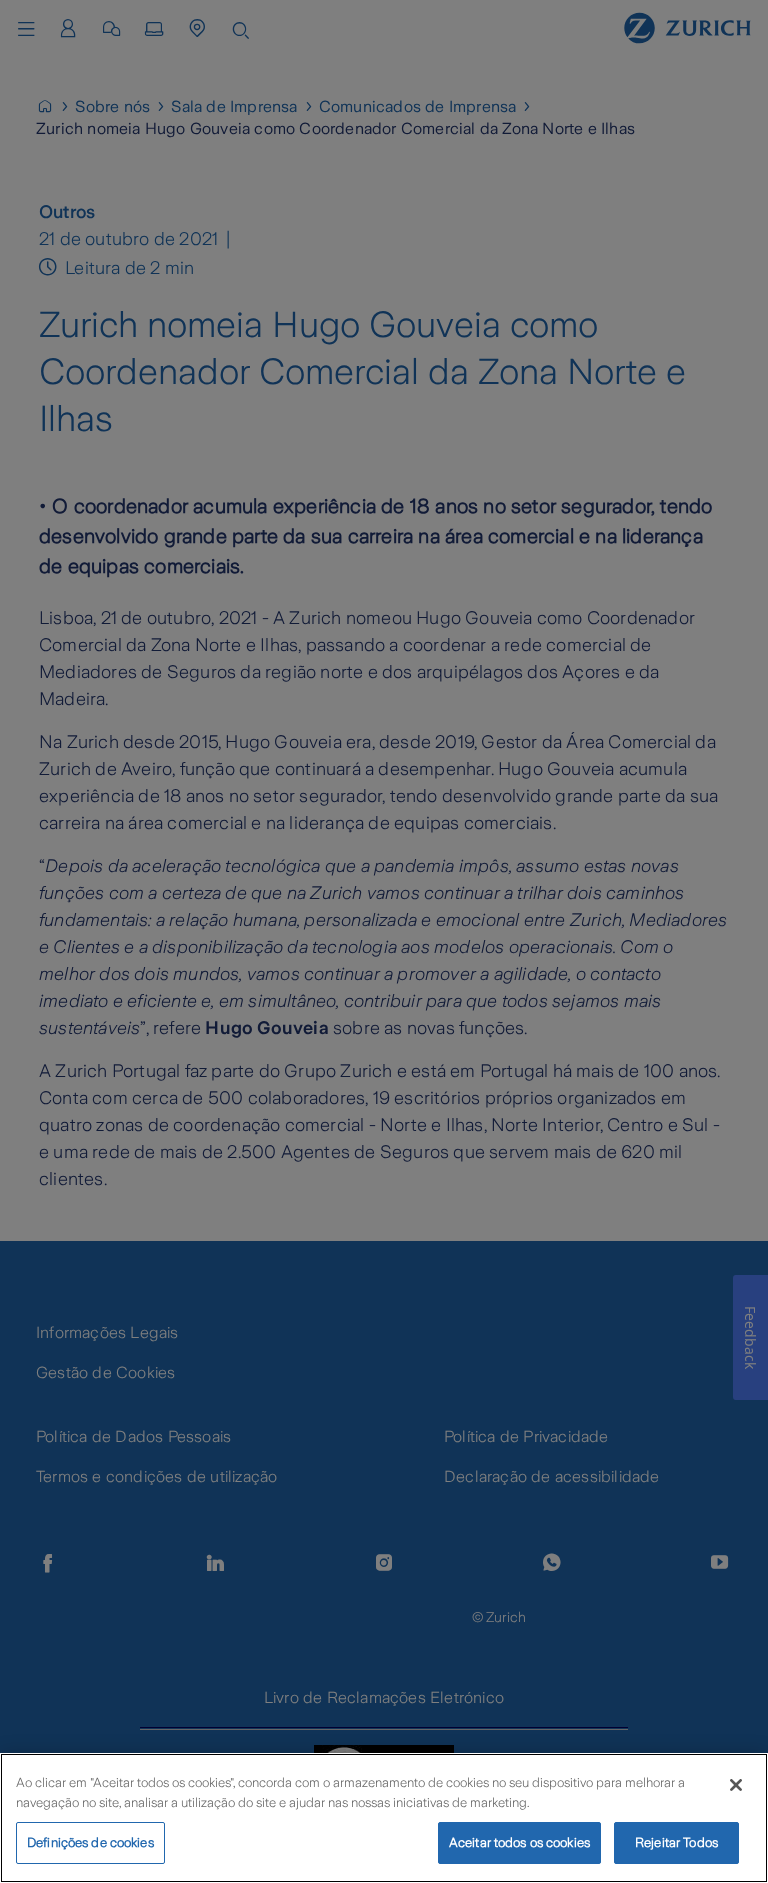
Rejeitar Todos (676, 1842)
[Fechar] (736, 1785)
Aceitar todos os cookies (519, 1842)
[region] (384, 1818)
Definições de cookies (90, 1842)
